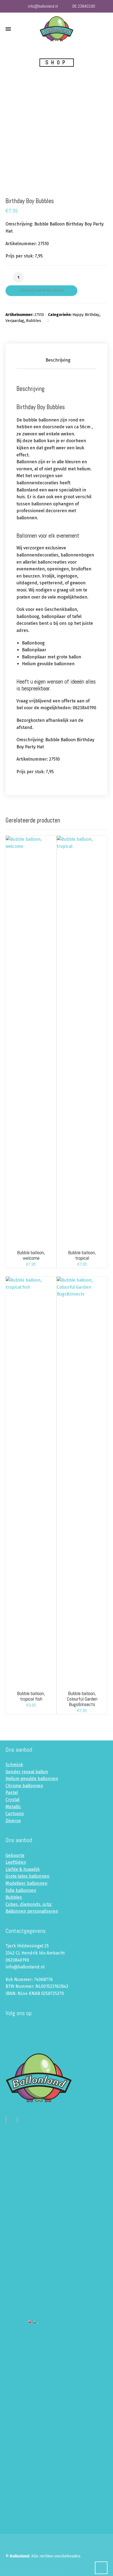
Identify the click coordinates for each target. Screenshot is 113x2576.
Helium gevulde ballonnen (32, 1779)
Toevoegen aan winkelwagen (41, 290)
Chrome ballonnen (24, 1786)
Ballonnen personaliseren (32, 1911)
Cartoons (15, 1814)
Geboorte (15, 1855)
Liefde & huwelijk (23, 1869)
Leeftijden (16, 1862)
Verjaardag (15, 321)
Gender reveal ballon (27, 1772)
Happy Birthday (86, 315)
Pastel (12, 1793)
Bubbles (34, 321)
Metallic (13, 1807)
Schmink (14, 1765)
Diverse (13, 1821)
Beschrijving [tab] (58, 360)
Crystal (12, 1800)
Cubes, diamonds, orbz (29, 1904)
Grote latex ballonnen (27, 1876)
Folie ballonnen (21, 1890)
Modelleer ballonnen (26, 1883)
